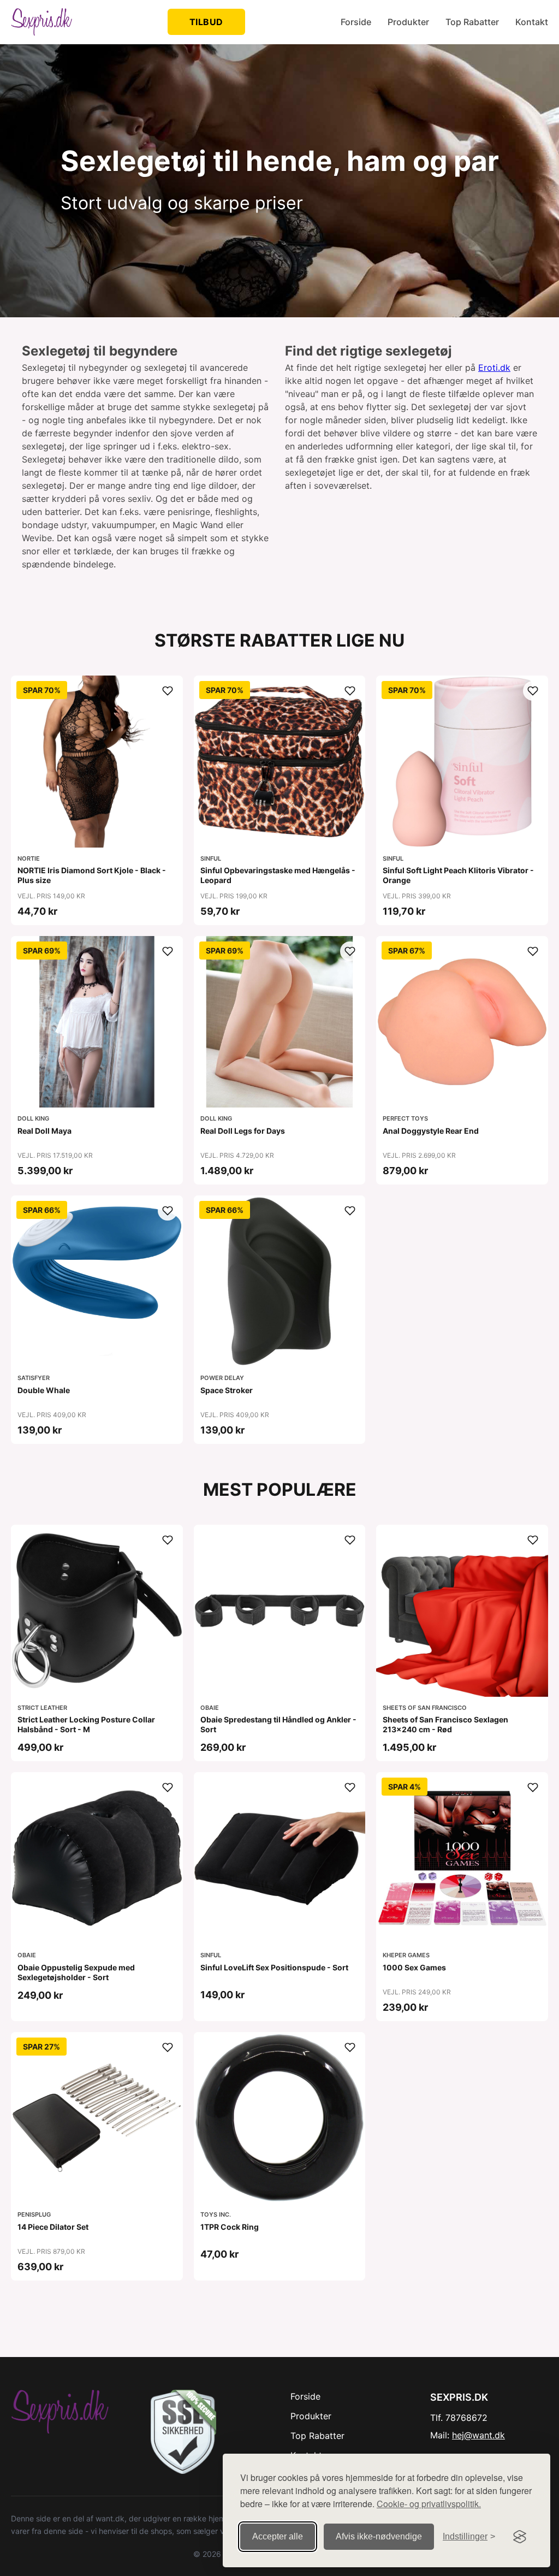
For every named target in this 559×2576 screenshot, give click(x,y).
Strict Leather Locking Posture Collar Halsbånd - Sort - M (86, 1724)
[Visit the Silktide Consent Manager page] (520, 2537)
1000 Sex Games (414, 1967)
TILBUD (206, 22)
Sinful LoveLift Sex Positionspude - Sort (274, 1967)
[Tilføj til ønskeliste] (168, 691)
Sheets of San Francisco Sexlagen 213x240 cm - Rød (445, 1724)
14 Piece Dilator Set (53, 2227)
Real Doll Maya (44, 1131)
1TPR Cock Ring (230, 2227)
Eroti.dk (494, 368)
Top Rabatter (472, 22)
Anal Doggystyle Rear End (431, 1131)
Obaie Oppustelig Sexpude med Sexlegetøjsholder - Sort (76, 1972)
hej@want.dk (478, 2435)
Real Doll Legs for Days (243, 1131)
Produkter (408, 22)
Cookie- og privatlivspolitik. (429, 2504)
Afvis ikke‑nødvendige (379, 2536)
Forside (356, 22)
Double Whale (44, 1390)
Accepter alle (278, 2536)
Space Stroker (227, 1390)
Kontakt (532, 22)
